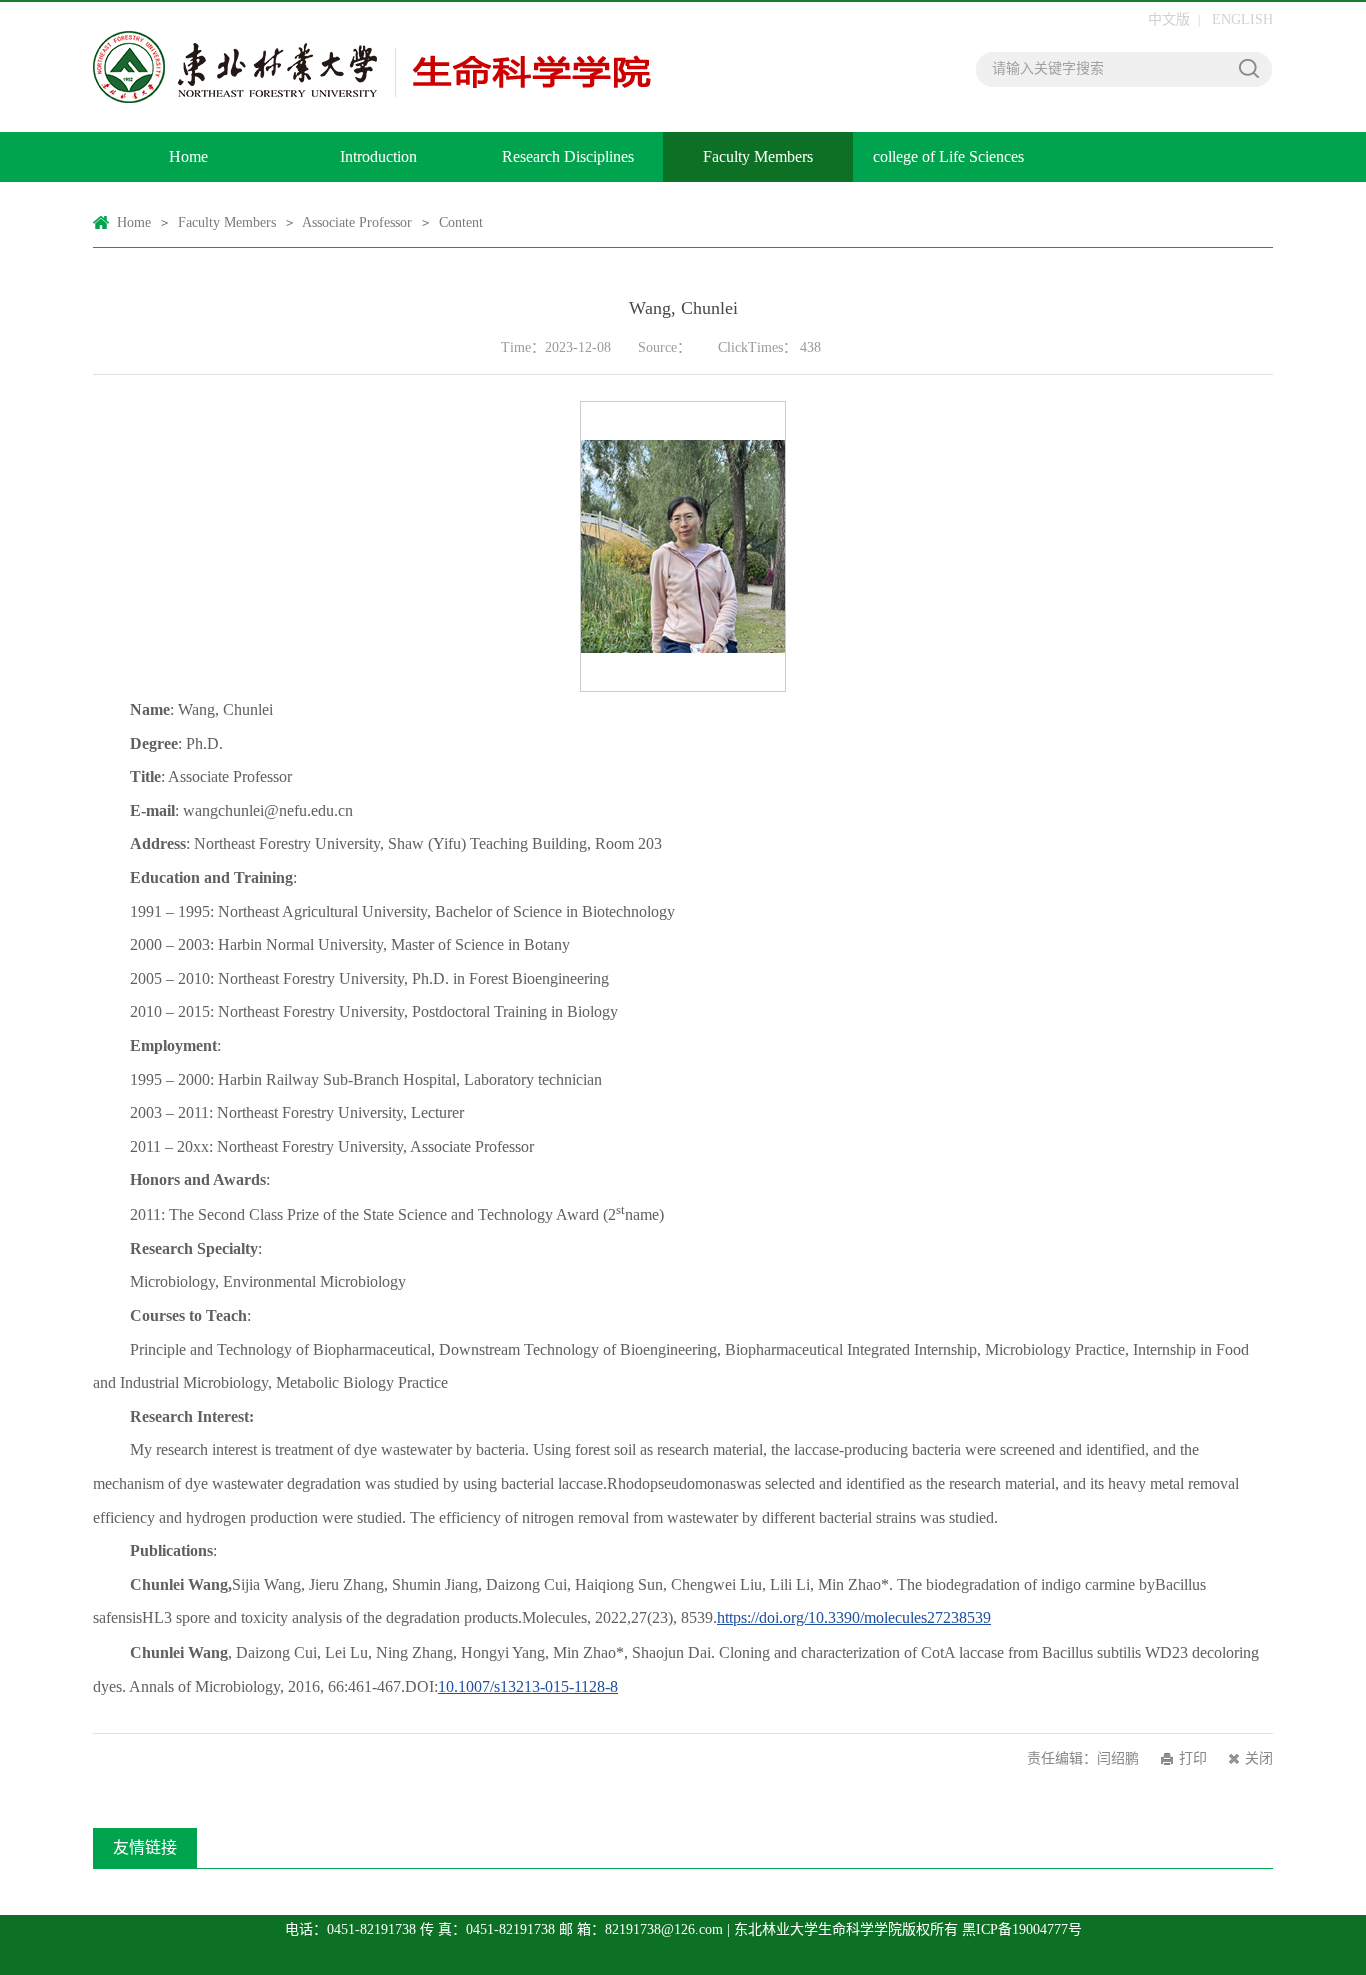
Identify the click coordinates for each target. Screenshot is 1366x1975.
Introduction (378, 156)
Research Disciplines (568, 156)
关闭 (1259, 1758)
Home (188, 156)
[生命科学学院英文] (378, 67)
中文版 (1169, 19)
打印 (1193, 1758)
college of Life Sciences (948, 156)
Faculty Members (758, 156)
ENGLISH (1242, 19)
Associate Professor (357, 222)
